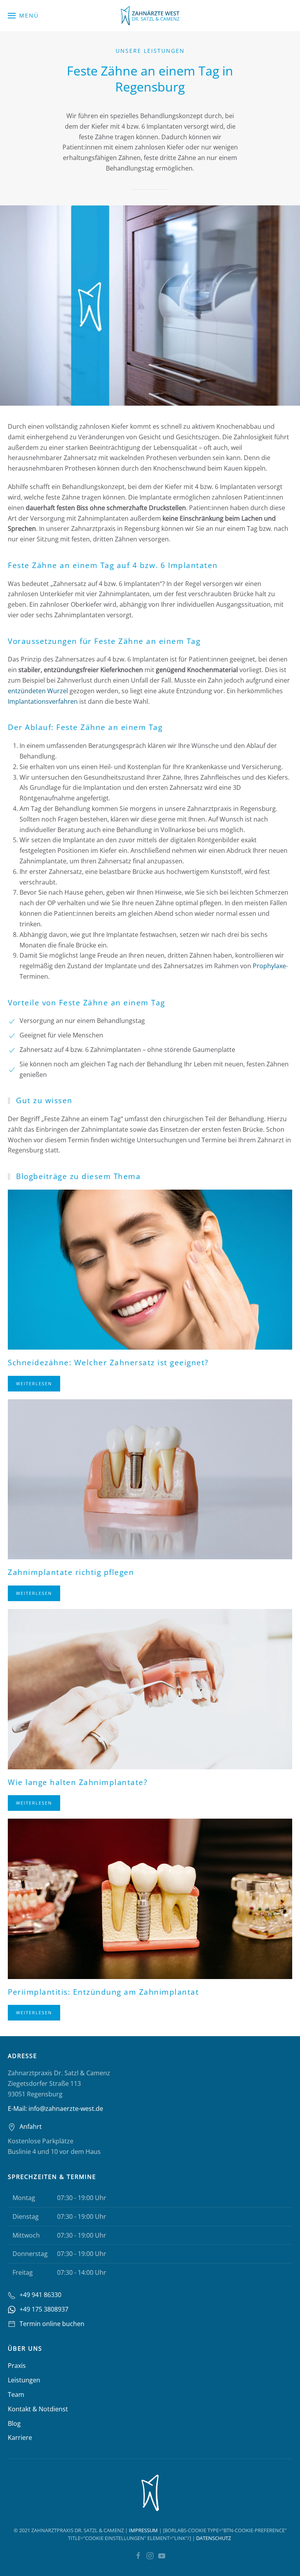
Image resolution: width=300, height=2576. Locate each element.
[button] (23, 16)
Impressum (143, 2530)
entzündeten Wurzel (38, 691)
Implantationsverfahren (43, 701)
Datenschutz (213, 2538)
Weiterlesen (34, 1383)
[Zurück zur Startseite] (150, 16)
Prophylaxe (269, 966)
